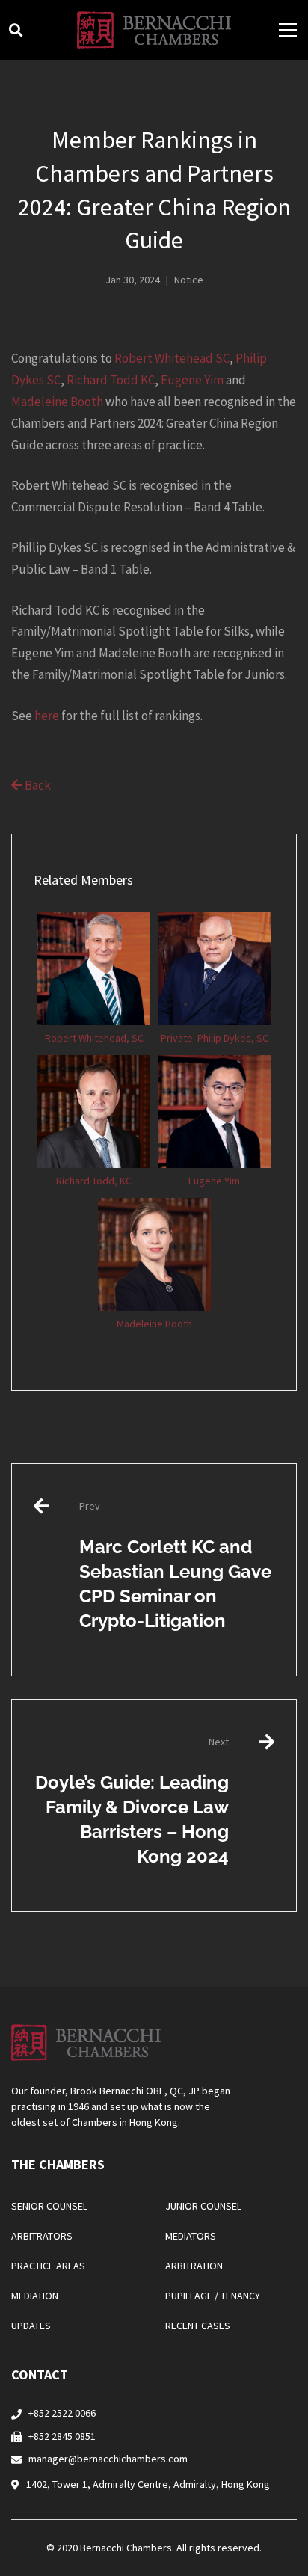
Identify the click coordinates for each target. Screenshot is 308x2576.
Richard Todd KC (111, 380)
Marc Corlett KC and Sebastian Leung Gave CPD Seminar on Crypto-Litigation (175, 1565)
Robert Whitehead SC (172, 358)
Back (37, 785)
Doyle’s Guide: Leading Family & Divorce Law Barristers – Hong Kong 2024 (132, 1801)
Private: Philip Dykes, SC (215, 1038)
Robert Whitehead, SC (94, 1038)
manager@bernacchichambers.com (108, 2459)
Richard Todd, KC (94, 1181)
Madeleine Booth (57, 402)
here (47, 716)
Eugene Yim (192, 380)
